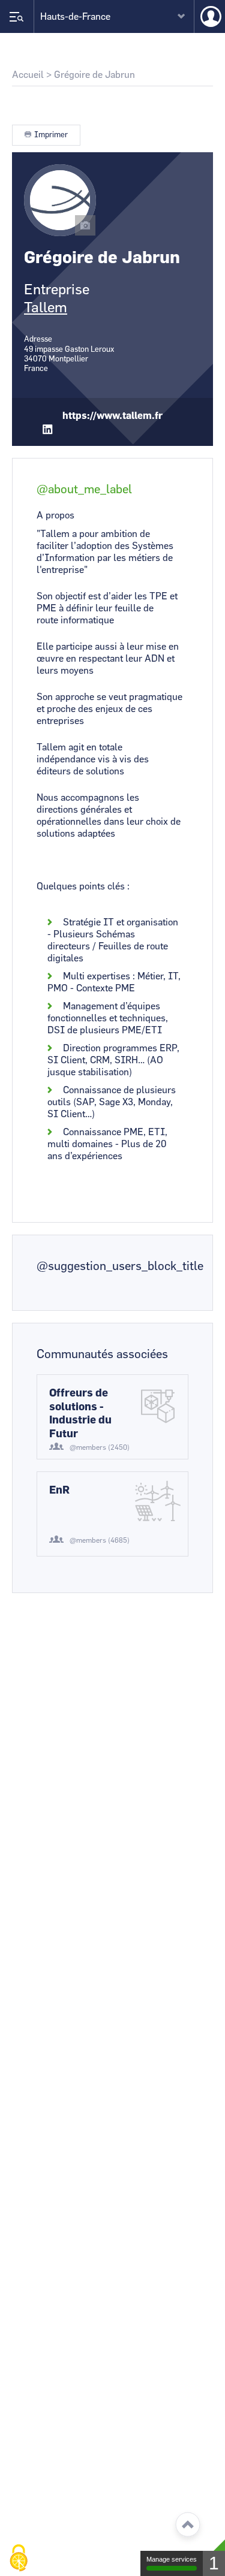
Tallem (46, 308)
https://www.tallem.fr (112, 416)
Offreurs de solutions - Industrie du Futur (80, 1414)
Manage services (172, 2559)
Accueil (28, 75)
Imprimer (51, 135)
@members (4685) (100, 1540)
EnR (59, 1491)
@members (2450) (100, 1447)
